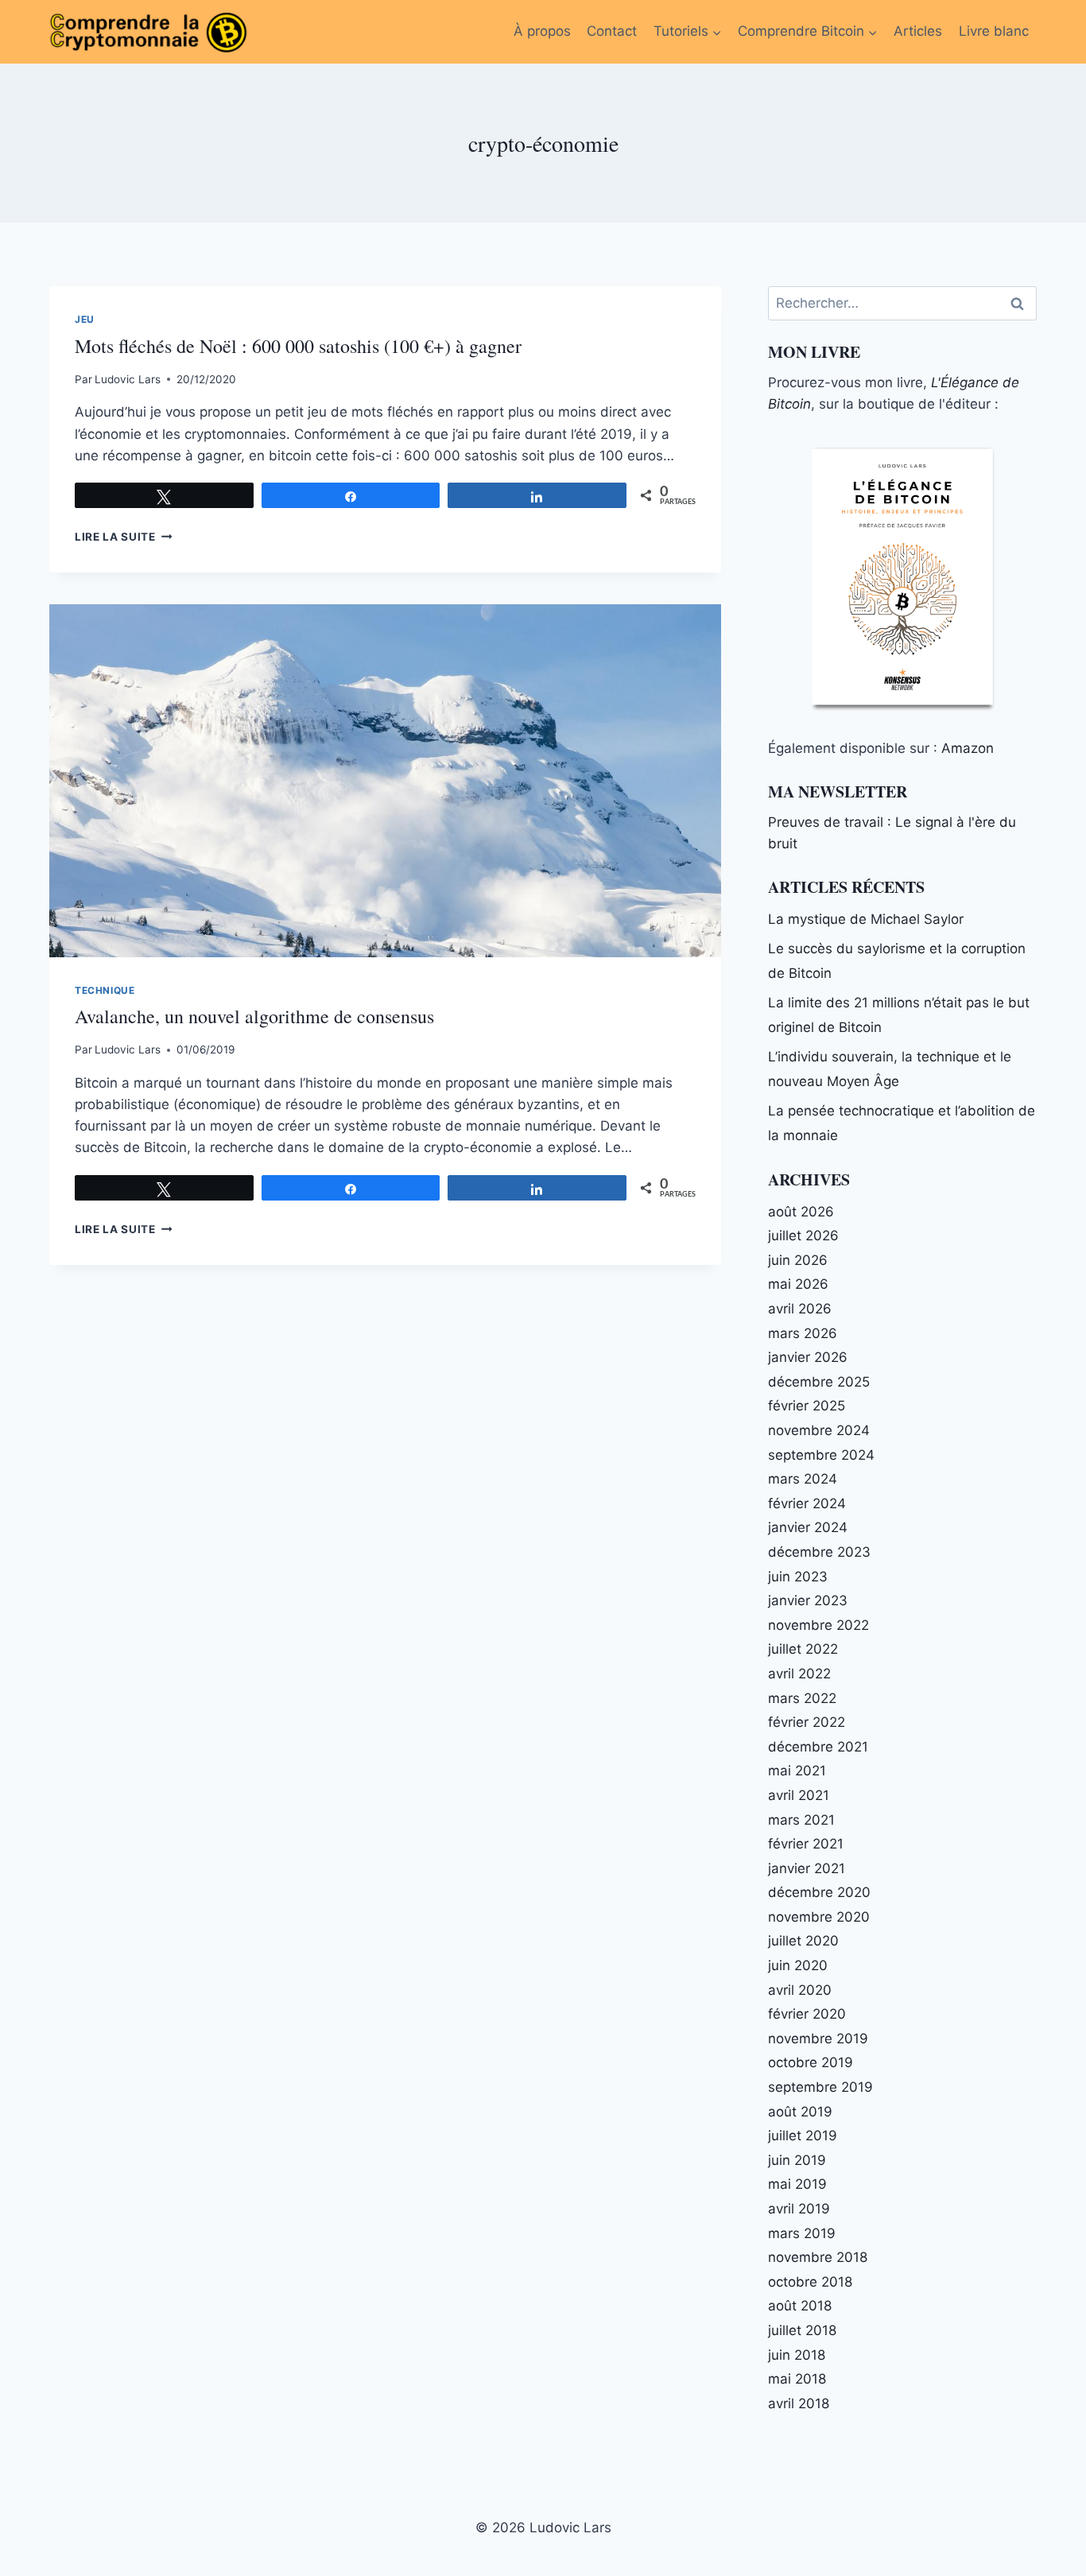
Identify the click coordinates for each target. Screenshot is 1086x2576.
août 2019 (800, 2112)
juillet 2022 (803, 1649)
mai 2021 (797, 1771)
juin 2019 (797, 2160)
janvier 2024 (808, 1527)
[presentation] (385, 780)
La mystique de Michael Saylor (866, 919)
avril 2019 (799, 2209)
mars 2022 (802, 1698)
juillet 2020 (803, 1941)
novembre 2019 (818, 2039)
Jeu (85, 319)
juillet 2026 (803, 1236)
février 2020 (807, 2014)
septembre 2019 (820, 2087)
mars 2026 (803, 1333)
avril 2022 (799, 1674)
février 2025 (807, 1406)
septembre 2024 (821, 1455)
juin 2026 (798, 1260)
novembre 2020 (819, 1917)
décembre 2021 (818, 1747)
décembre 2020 (819, 1892)
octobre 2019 (811, 2062)
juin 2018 (797, 2355)
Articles (918, 31)
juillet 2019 (803, 2136)
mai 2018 (797, 2379)
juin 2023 (798, 1577)
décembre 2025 (819, 1382)
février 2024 (807, 1503)
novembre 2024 (819, 1430)
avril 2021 (799, 1795)
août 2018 (800, 2306)
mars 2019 (802, 2233)
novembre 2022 (818, 1625)
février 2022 (807, 1722)
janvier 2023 (808, 1600)
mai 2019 (797, 2184)
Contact (612, 31)
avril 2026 (800, 1309)
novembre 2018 (818, 2257)
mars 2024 (803, 1479)
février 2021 (806, 1844)
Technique (105, 990)
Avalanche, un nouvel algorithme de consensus (254, 1016)
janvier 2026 (808, 1357)
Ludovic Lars (128, 379)
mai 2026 (798, 1284)
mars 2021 (801, 1820)
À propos (542, 31)
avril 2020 (800, 1990)
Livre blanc (994, 31)
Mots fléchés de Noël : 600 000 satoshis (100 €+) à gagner (298, 346)
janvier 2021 (807, 1868)
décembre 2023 (819, 1552)
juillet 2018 (802, 2330)
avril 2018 (799, 2403)
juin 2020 (798, 1965)
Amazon (968, 748)
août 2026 (801, 1212)
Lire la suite (123, 537)
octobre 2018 (810, 2282)
